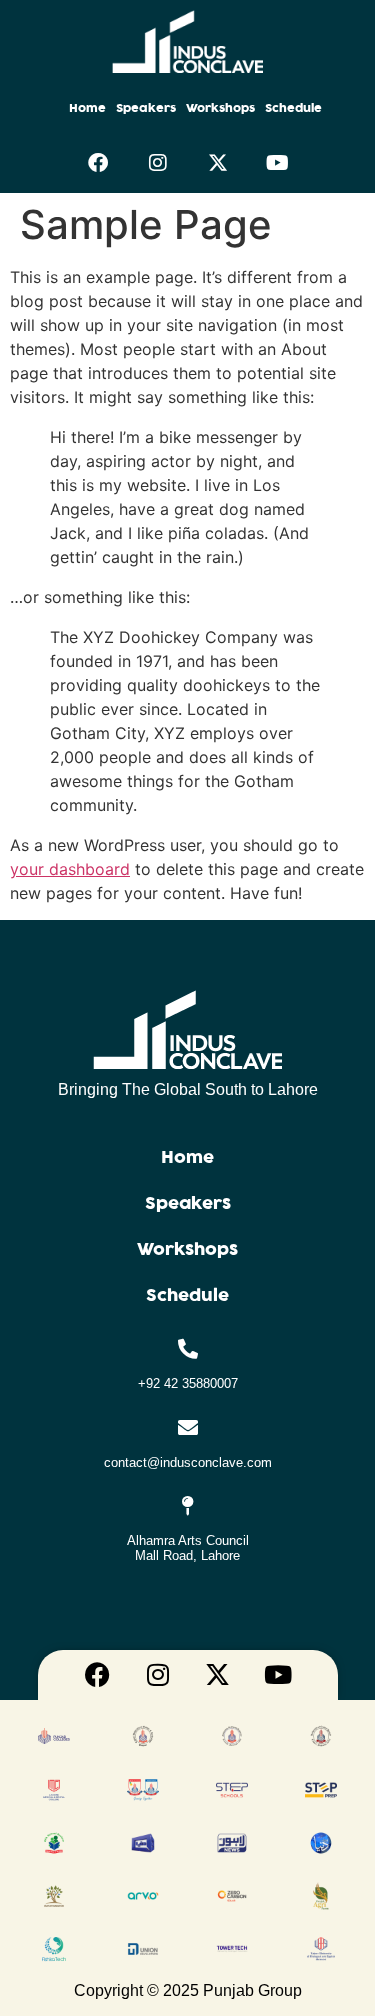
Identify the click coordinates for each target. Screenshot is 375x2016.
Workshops (220, 108)
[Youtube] (278, 163)
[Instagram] (158, 163)
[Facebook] (98, 163)
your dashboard (70, 869)
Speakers (146, 108)
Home (87, 108)
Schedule (293, 108)
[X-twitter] (218, 163)
